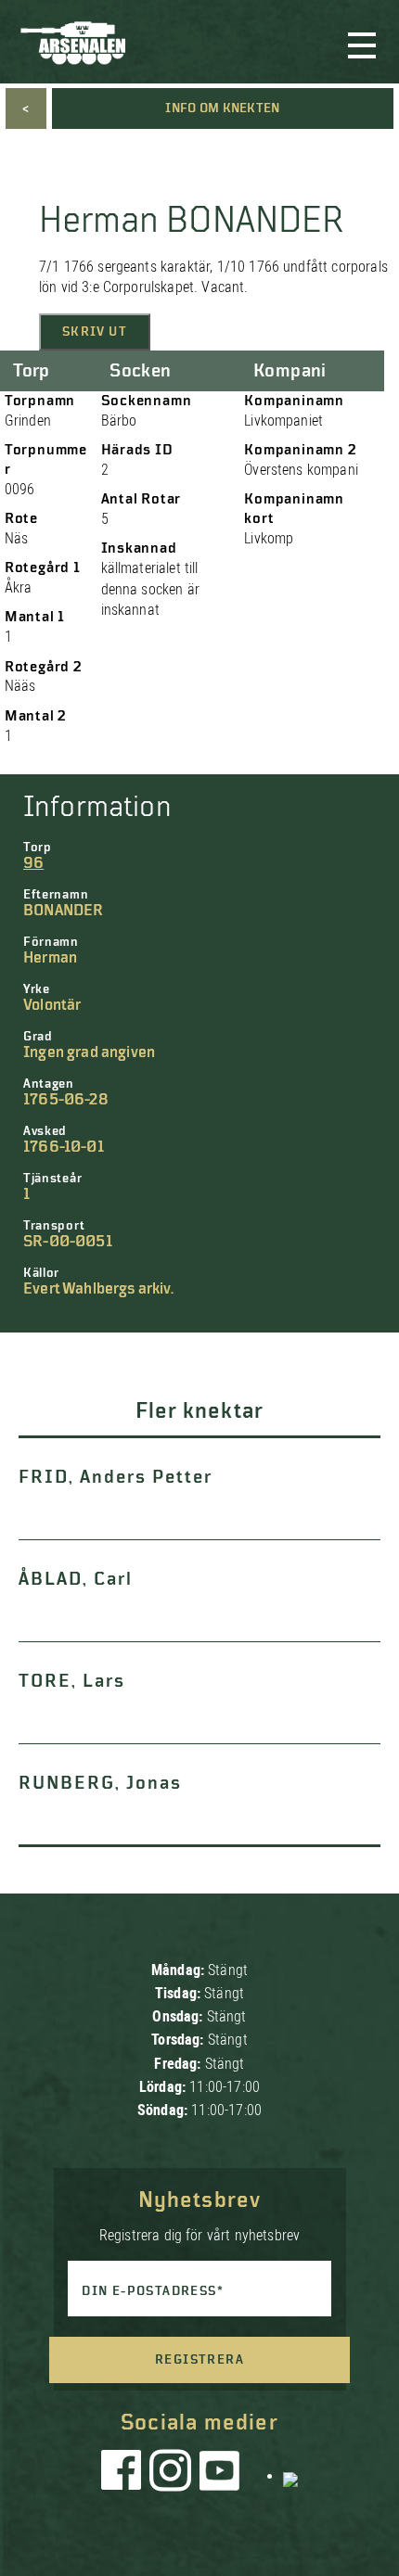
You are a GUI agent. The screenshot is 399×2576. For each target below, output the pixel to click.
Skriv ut (95, 332)
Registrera (199, 2360)
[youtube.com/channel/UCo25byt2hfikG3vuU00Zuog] (220, 2475)
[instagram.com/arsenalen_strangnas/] (171, 2475)
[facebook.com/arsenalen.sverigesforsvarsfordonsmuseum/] (124, 2475)
